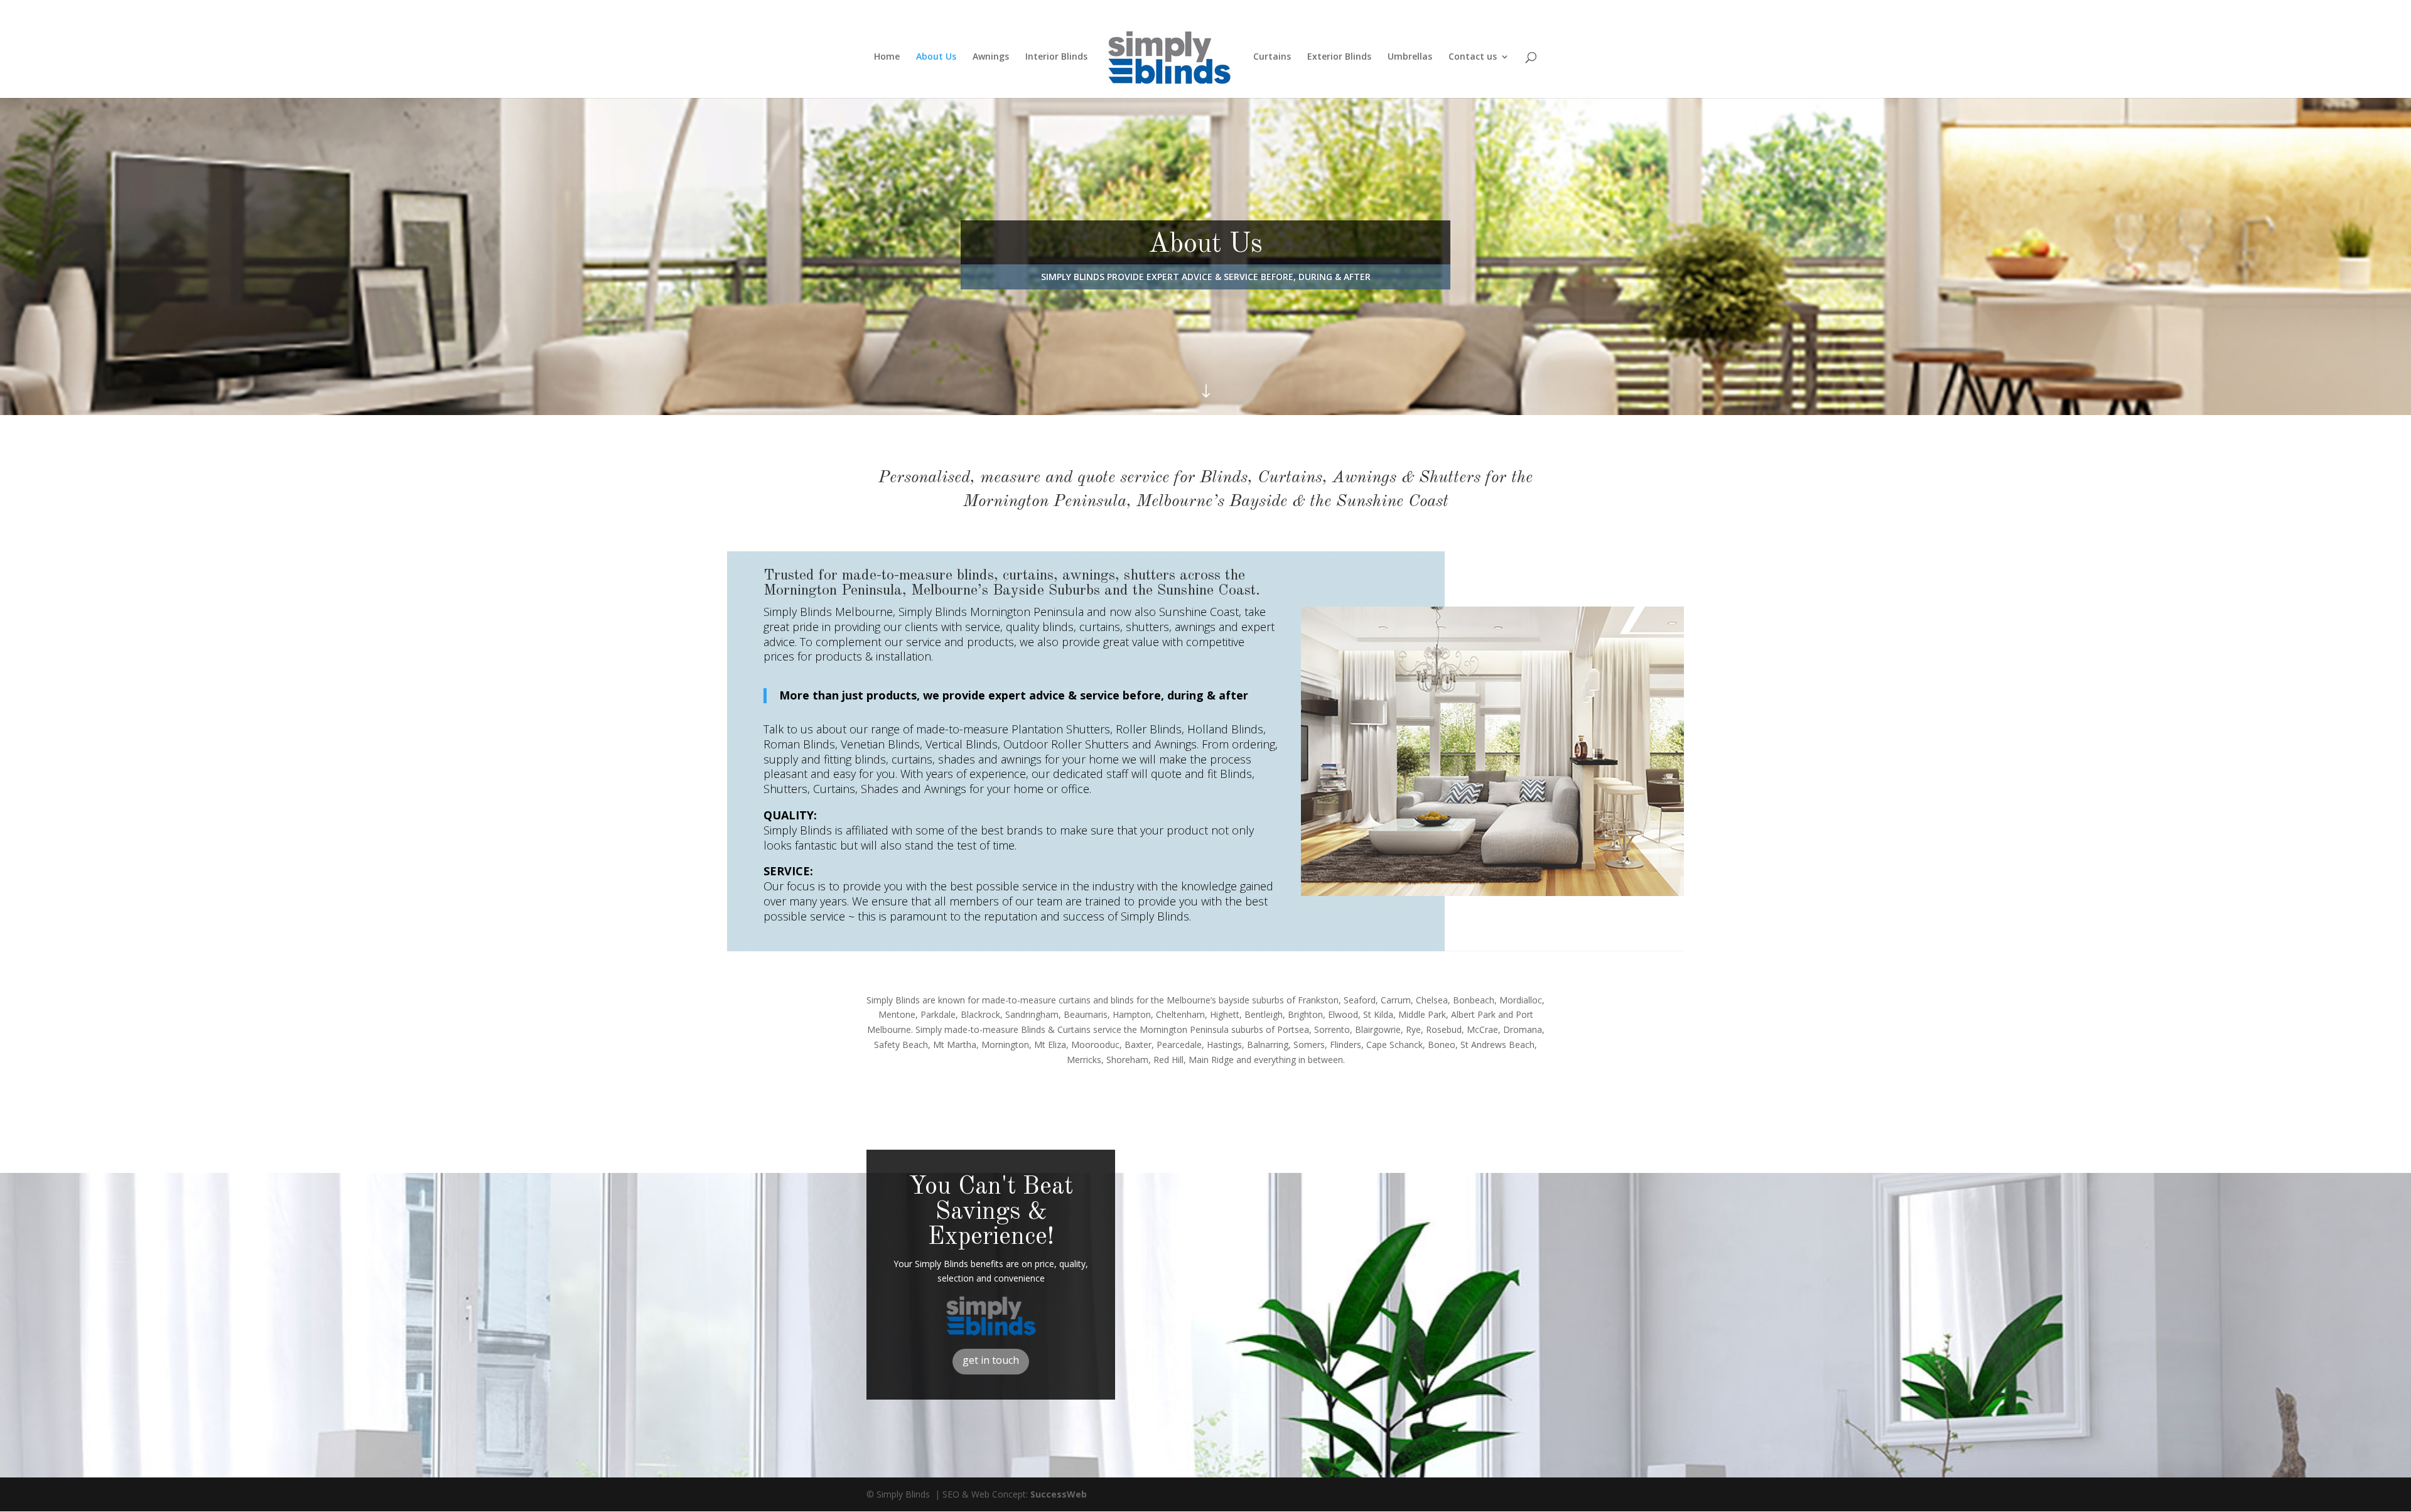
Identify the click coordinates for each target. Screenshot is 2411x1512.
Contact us (1473, 57)
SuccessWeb (1059, 1494)
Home (887, 57)
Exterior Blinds (1339, 57)
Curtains (1272, 57)
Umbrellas (1410, 57)
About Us (936, 57)
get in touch (991, 1360)
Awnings (991, 57)
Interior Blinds (1056, 57)
